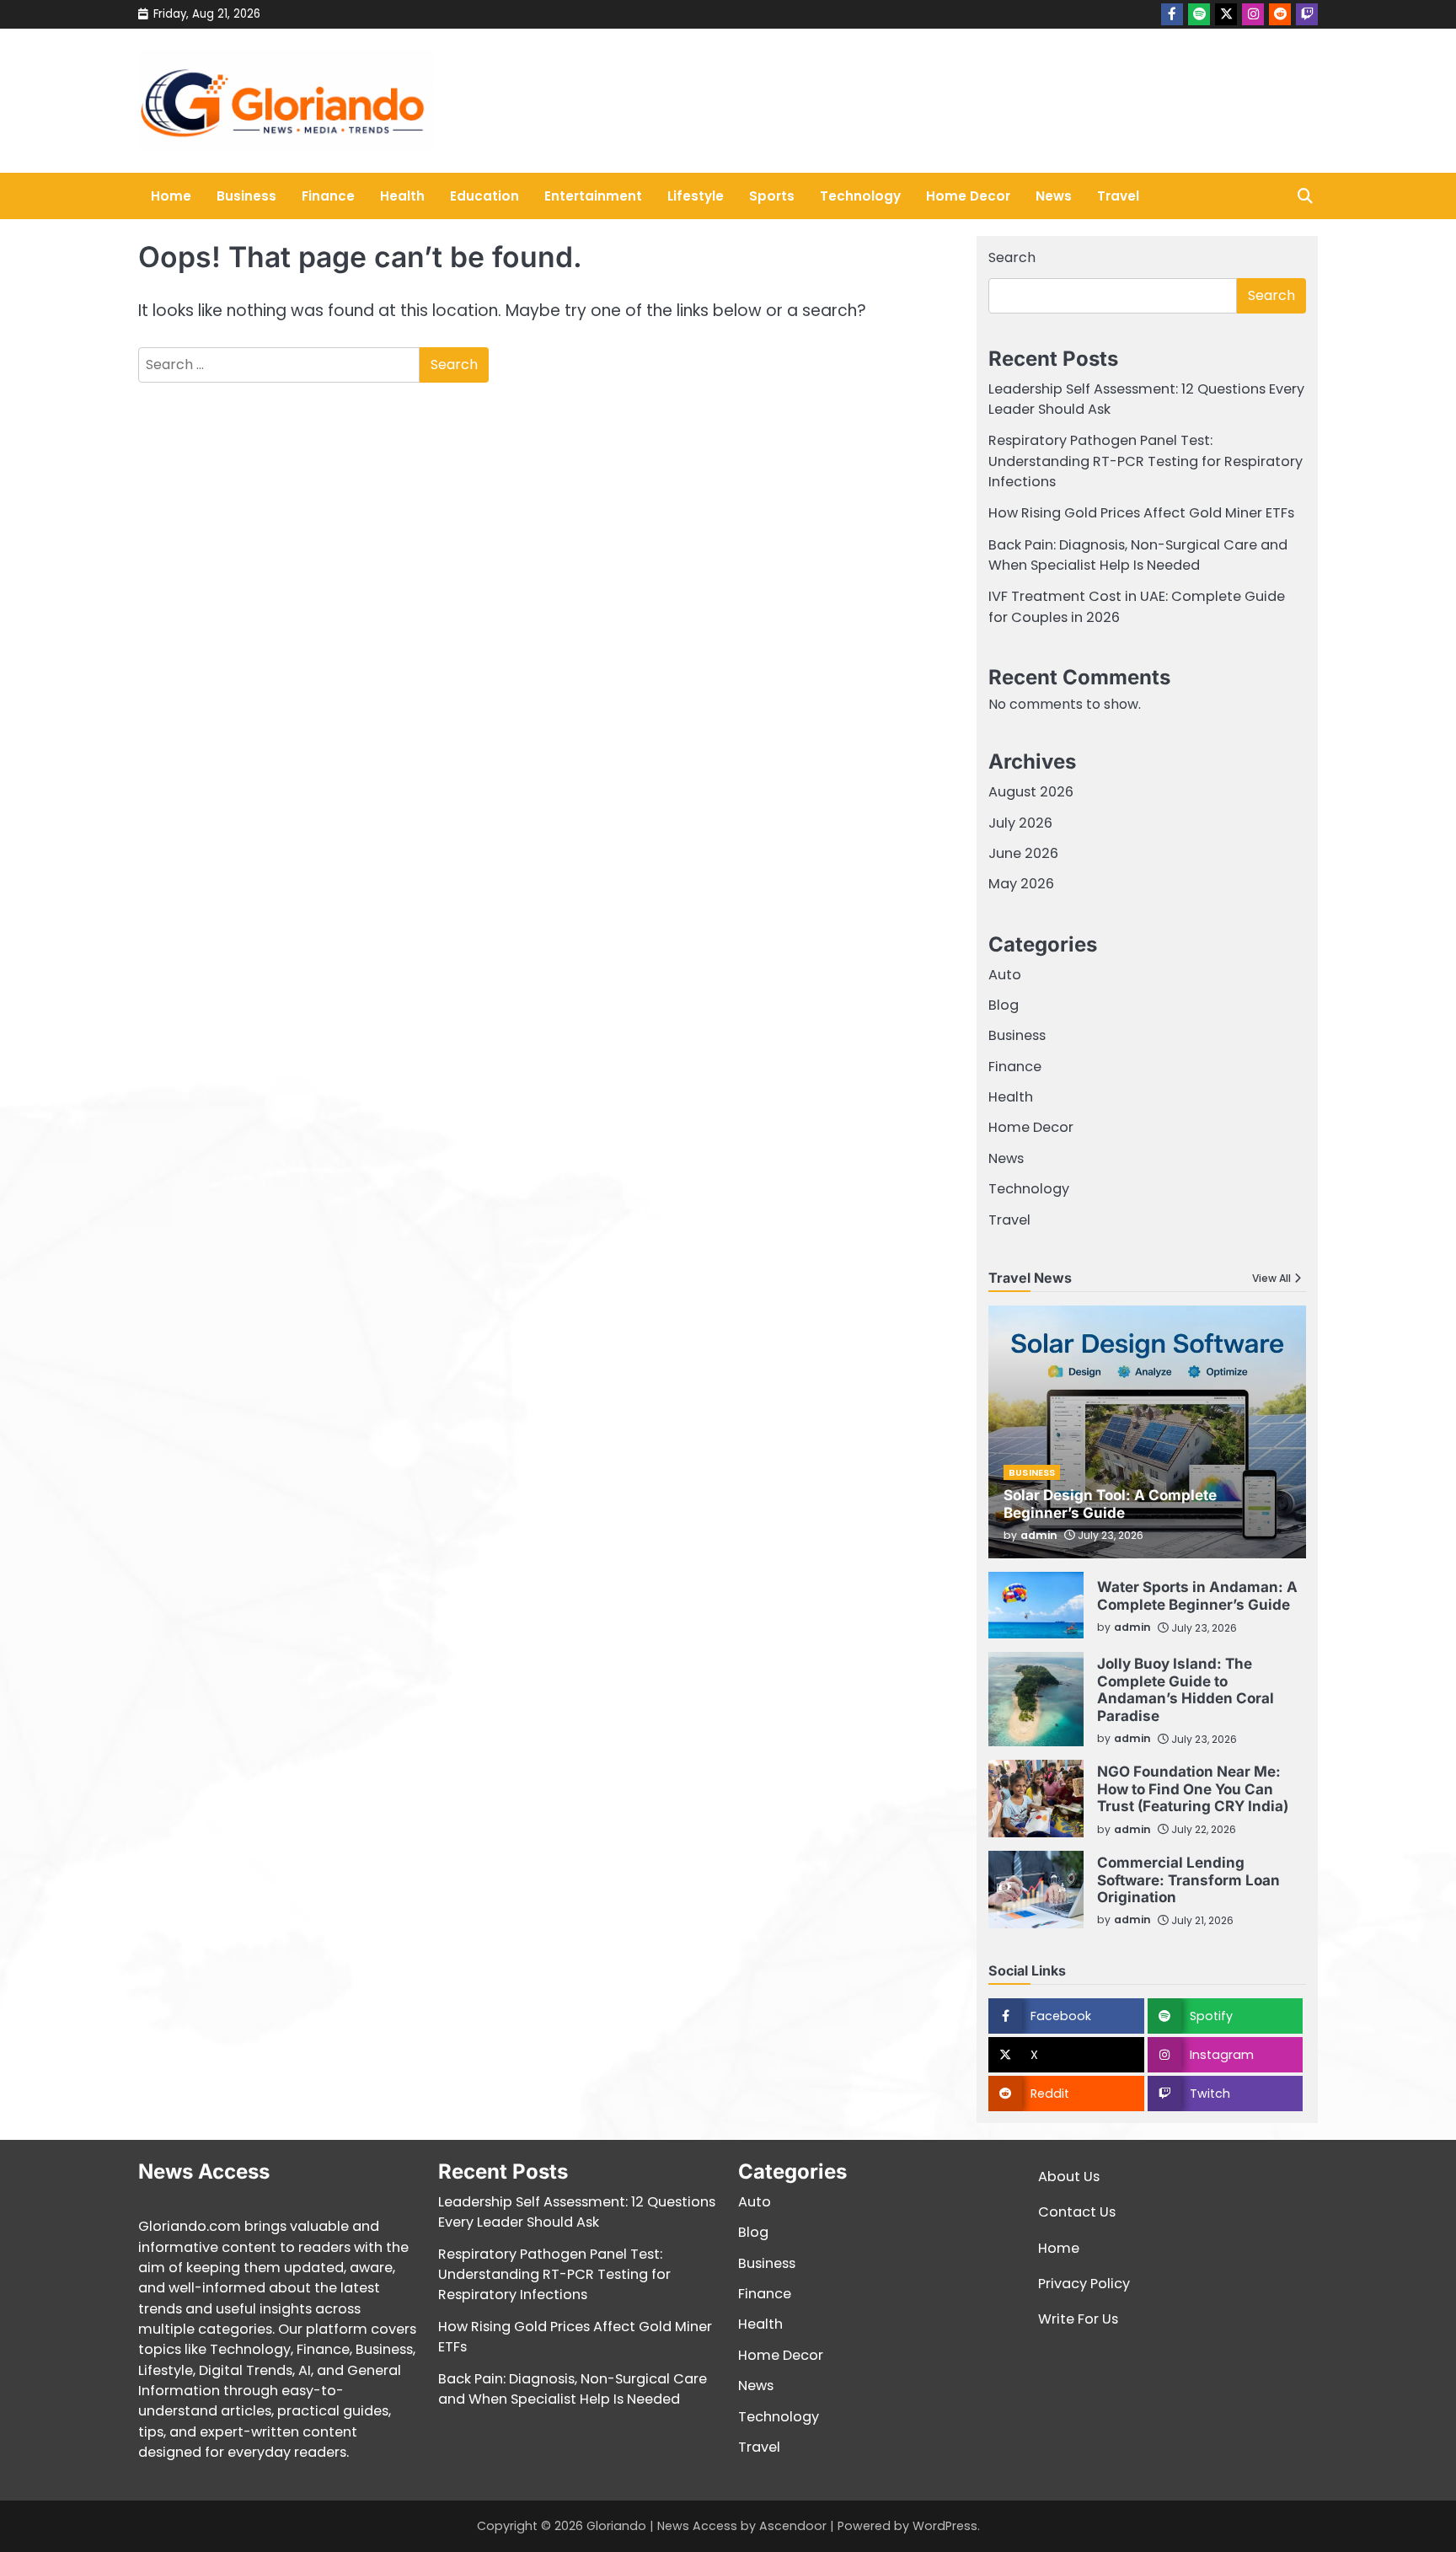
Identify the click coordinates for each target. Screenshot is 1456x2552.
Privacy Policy (1084, 2284)
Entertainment (593, 196)
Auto (1005, 975)
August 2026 (1031, 792)
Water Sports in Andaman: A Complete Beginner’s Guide (1197, 1595)
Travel (1118, 196)
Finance (328, 196)
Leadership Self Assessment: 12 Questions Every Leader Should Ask (577, 2212)
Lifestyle (696, 196)
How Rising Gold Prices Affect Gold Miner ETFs (1141, 513)
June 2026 (1023, 853)
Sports (772, 196)
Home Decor (968, 196)
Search (1012, 257)
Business (246, 196)
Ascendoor (793, 2526)
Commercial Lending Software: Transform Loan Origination (1188, 1879)
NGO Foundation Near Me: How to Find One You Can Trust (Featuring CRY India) (1193, 1788)
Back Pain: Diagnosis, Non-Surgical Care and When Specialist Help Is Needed (1138, 555)
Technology (860, 196)
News (1054, 196)
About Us (1069, 2177)
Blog (1004, 1005)
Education (484, 196)
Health (402, 196)
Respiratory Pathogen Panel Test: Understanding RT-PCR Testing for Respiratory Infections (1146, 461)
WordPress (945, 2526)
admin (1039, 1535)
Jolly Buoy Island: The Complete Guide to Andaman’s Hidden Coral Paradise (1186, 1689)
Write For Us (1078, 2319)
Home (171, 196)
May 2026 (1021, 884)
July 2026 (1020, 823)
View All (1271, 1279)
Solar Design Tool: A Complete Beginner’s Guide (1110, 1503)
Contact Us (1077, 2212)
